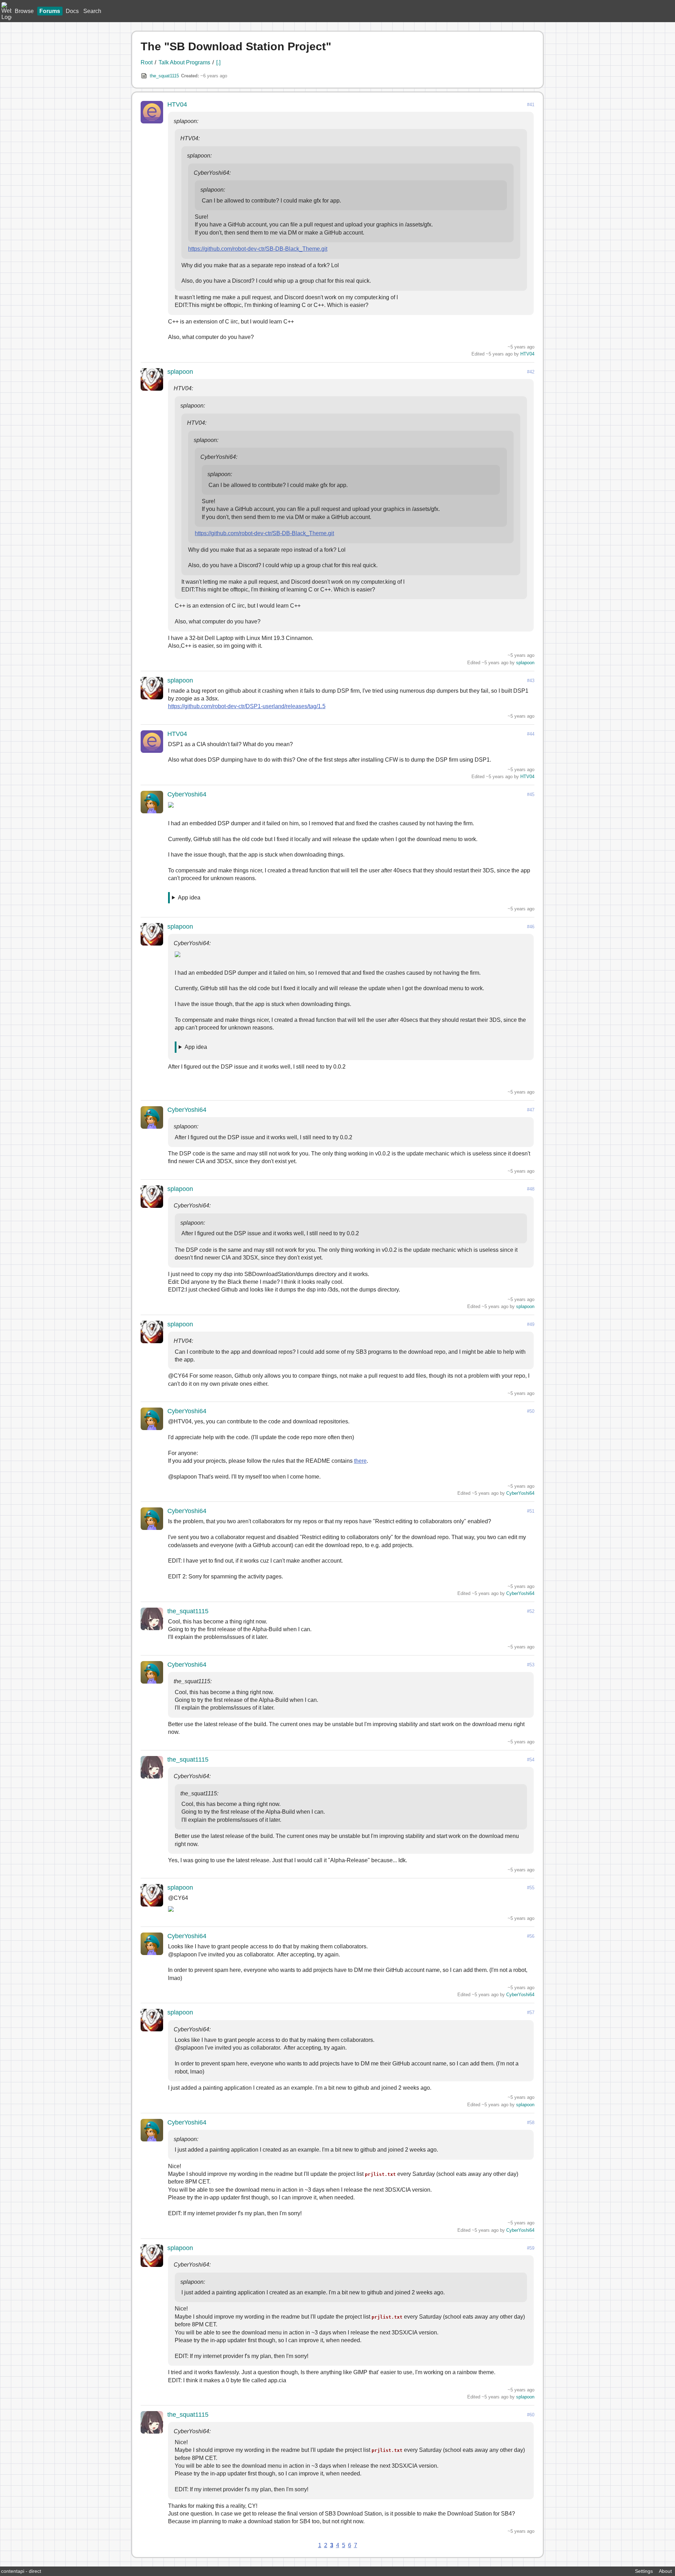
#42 (531, 372)
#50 (531, 1411)
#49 (531, 1324)
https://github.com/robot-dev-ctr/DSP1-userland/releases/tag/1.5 (247, 706)
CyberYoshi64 (187, 794)
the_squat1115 (164, 76)
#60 (531, 2415)
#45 (531, 794)
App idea (189, 898)
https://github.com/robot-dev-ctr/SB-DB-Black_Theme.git (258, 249)
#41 (531, 105)
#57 (531, 2013)
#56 (531, 1936)
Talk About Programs (184, 62)
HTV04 (177, 104)
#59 (531, 2248)
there (360, 1461)
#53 (531, 1665)
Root (147, 62)
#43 (531, 681)
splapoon (180, 372)
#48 (531, 1189)
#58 (531, 2123)
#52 (531, 1611)
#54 (531, 1760)
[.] (218, 62)
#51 (531, 1511)
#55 (531, 1888)
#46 (531, 927)
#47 (531, 1110)
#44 (531, 734)
